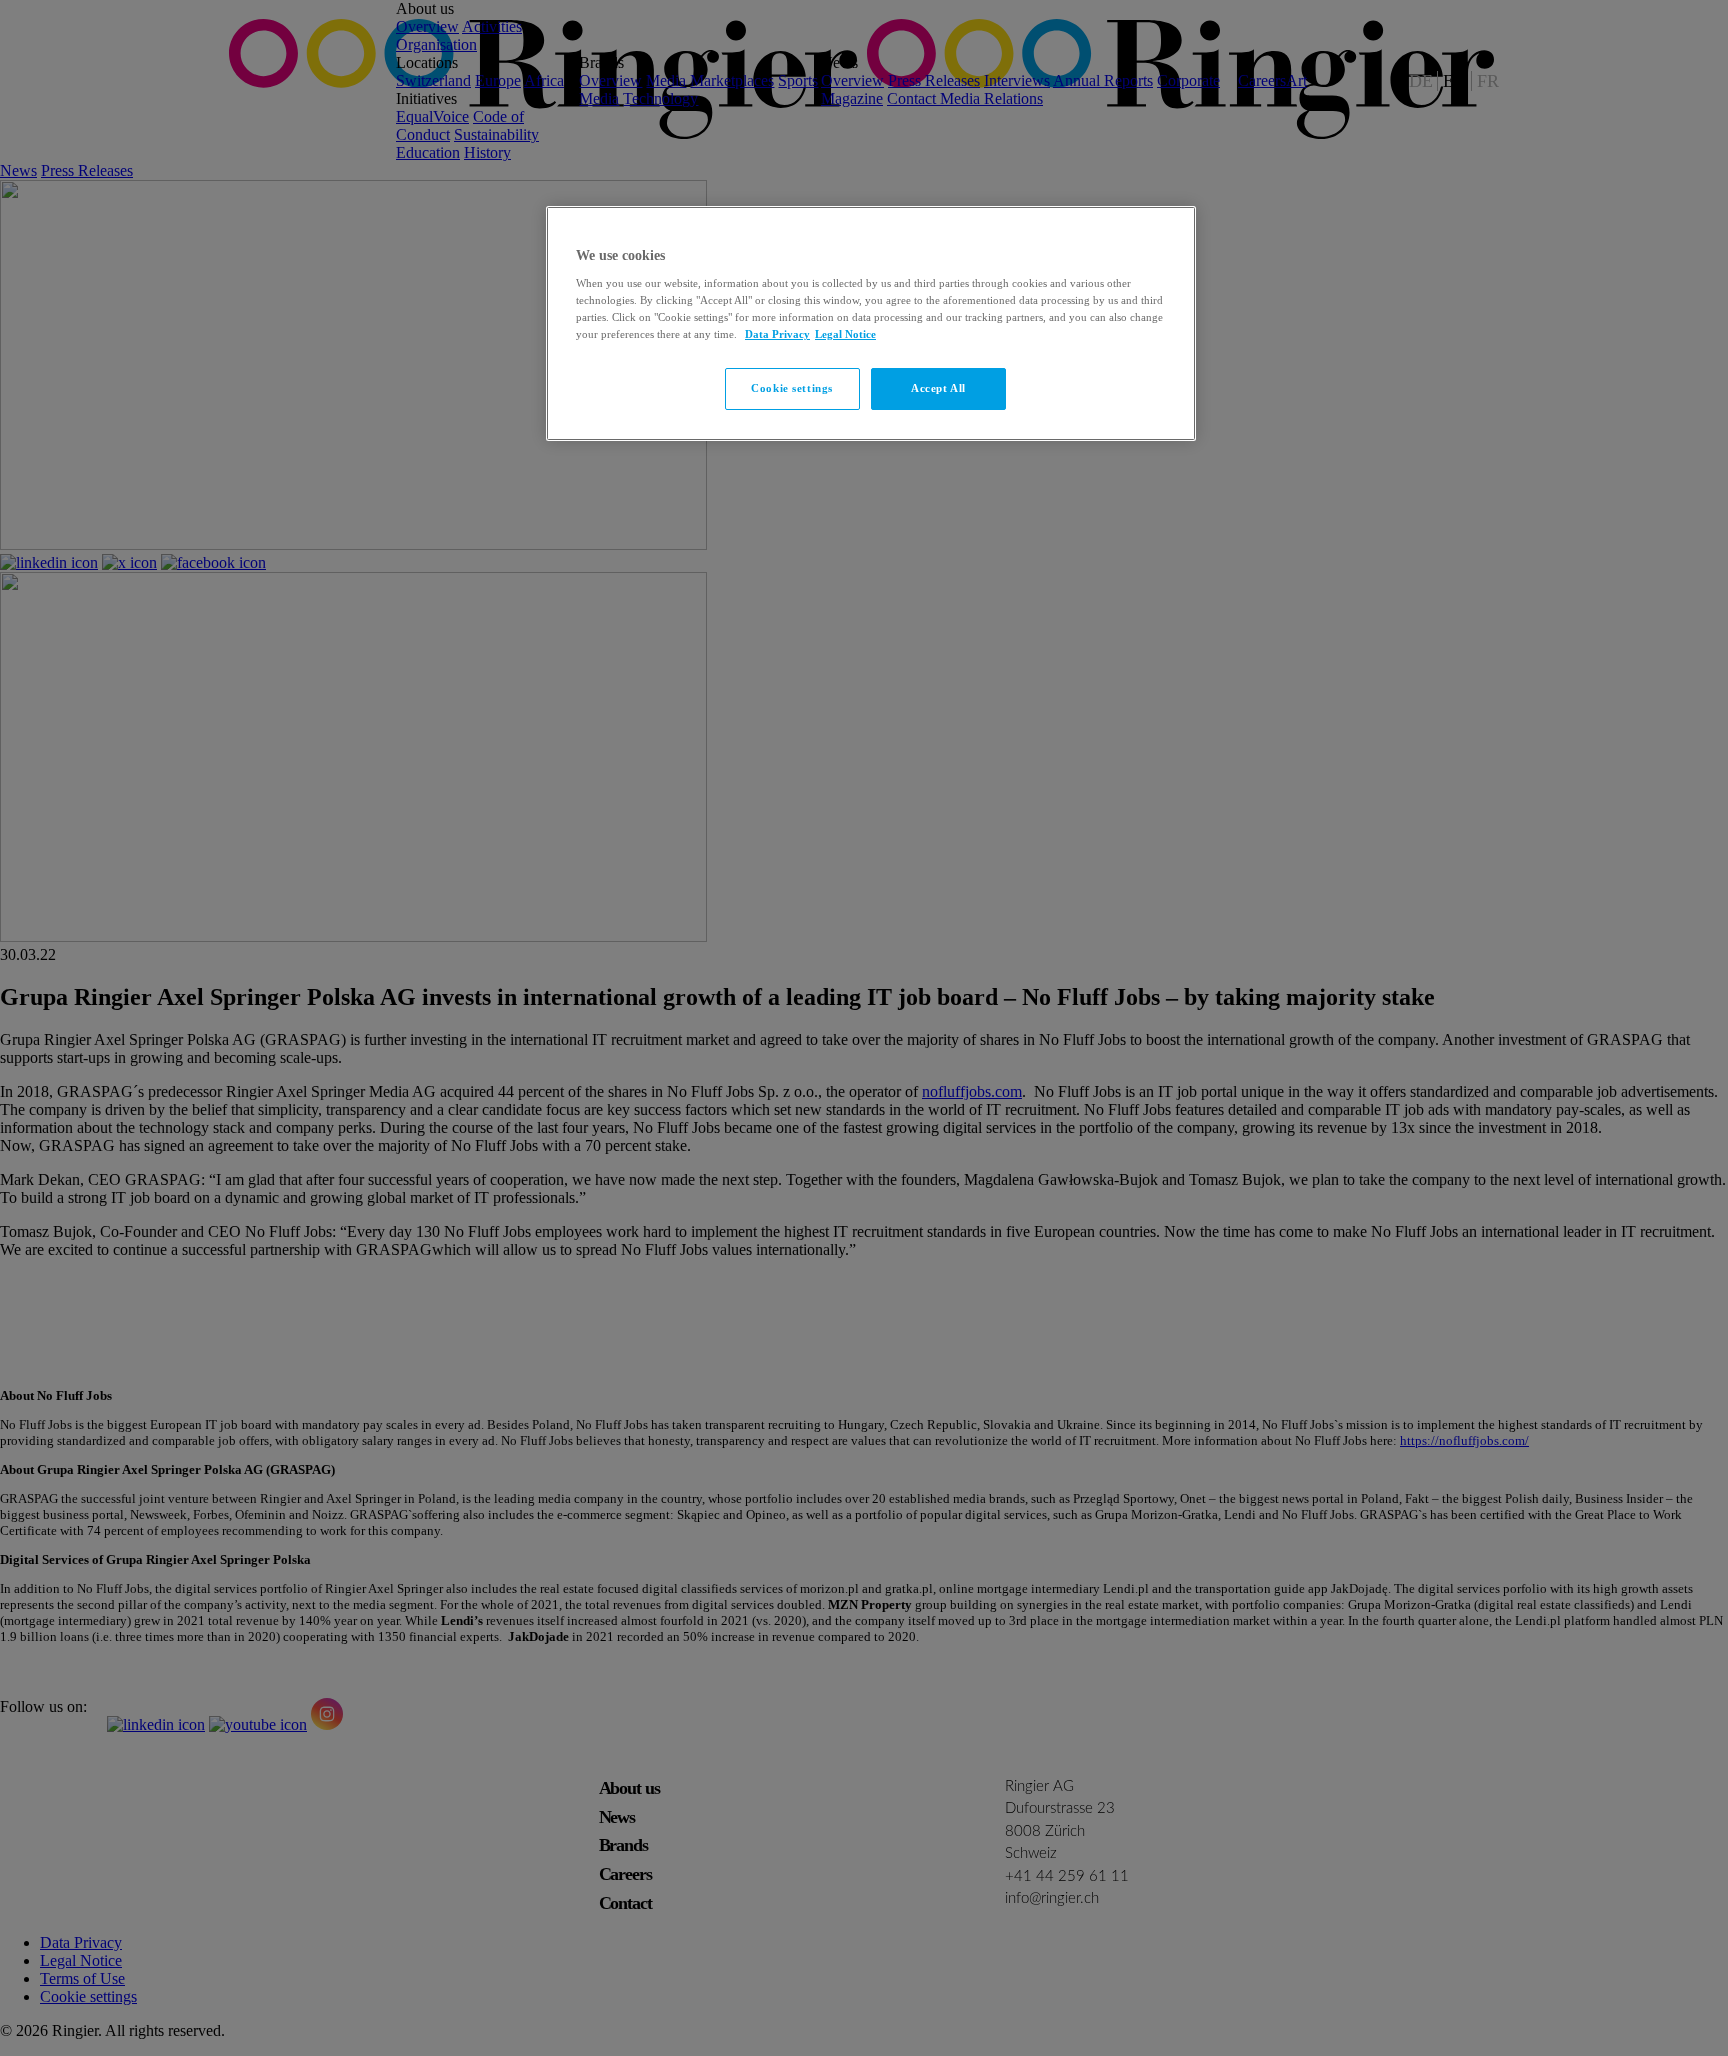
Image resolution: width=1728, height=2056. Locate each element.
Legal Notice (845, 334)
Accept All (938, 388)
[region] (871, 324)
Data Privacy (777, 334)
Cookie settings (792, 388)
